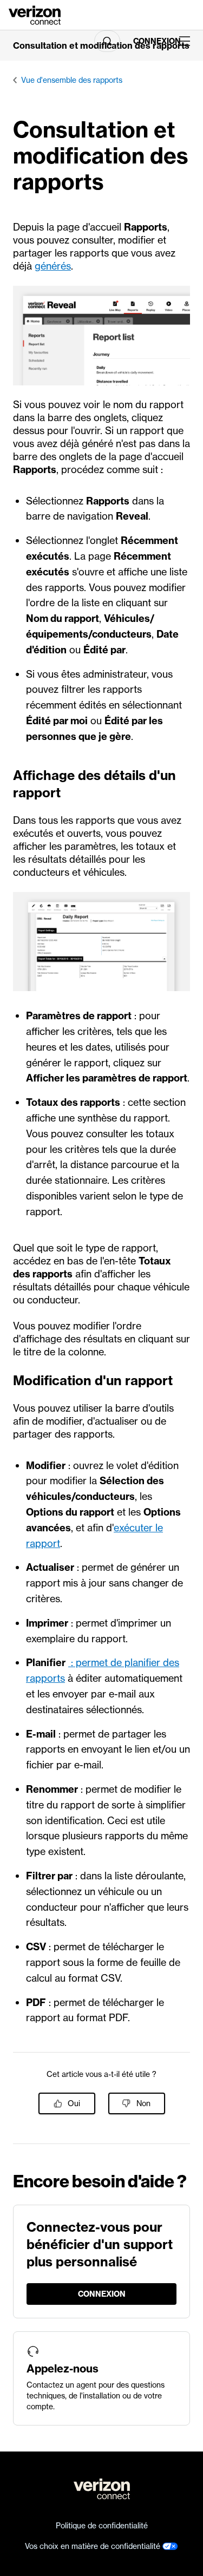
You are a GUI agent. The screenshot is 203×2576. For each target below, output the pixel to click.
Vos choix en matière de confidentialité (94, 2546)
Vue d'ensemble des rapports (72, 80)
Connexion (152, 41)
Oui (74, 2103)
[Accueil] (35, 14)
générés (53, 266)
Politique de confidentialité (102, 2526)
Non (143, 2103)
